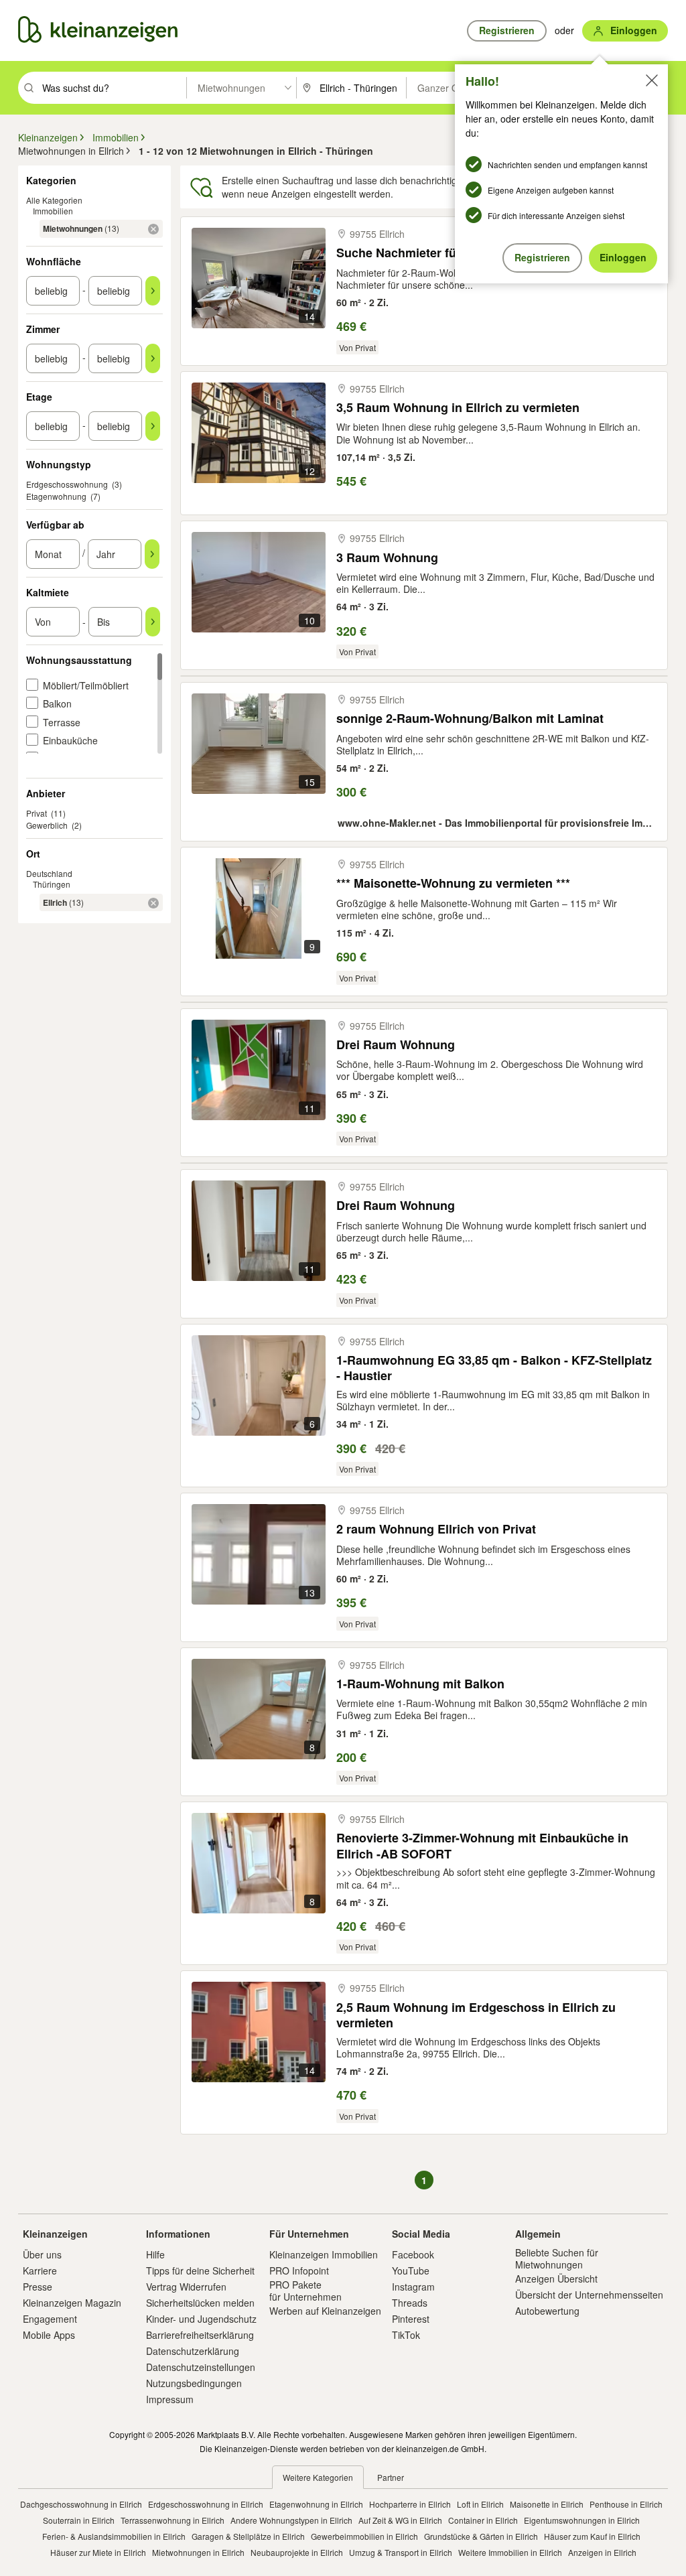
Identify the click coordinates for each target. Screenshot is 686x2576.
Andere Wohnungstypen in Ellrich (291, 2520)
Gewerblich (47, 825)
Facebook (413, 2254)
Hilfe (155, 2254)
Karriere (40, 2270)
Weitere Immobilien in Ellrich (510, 2552)
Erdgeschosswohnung (67, 484)
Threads (410, 2303)
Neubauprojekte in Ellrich (297, 2552)
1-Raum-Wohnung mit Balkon (420, 1684)
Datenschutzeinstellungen (201, 2367)
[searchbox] (113, 88)
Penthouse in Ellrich (626, 2504)
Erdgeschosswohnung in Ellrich (206, 2504)
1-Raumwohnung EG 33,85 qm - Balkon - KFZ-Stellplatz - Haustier (494, 1368)
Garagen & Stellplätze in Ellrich (248, 2536)
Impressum (170, 2399)
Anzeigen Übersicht (556, 2279)
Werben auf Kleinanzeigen (325, 2311)
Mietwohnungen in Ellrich (198, 2552)
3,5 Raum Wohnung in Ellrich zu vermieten (458, 408)
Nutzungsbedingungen (194, 2383)
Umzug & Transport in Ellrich (401, 2552)
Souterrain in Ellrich (79, 2520)
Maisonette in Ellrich (547, 2504)
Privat (37, 813)
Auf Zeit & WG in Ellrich (400, 2520)
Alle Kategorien (54, 200)
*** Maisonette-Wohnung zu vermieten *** (453, 883)
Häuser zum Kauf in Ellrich (592, 2536)
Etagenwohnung (56, 496)
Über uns (42, 2254)
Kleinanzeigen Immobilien (324, 2254)
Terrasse (62, 722)
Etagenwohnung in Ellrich (316, 2504)
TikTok (406, 2335)
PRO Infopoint (299, 2270)
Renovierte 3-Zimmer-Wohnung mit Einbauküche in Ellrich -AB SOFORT (482, 1845)
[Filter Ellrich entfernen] (153, 903)
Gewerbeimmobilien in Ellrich (364, 2536)
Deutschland (49, 873)
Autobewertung (547, 2311)
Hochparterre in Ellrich (410, 2504)
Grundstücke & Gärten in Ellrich (481, 2536)
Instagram (413, 2287)
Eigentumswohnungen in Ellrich (582, 2520)
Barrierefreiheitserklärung (200, 2335)
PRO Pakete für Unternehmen (305, 2291)
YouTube (411, 2270)
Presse (38, 2287)
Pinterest (411, 2319)
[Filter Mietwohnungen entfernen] (153, 229)
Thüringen (52, 884)
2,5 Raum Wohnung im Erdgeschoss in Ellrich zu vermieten (476, 2015)
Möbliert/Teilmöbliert (86, 685)
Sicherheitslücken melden (200, 2303)
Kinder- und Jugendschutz (201, 2319)
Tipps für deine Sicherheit (200, 2270)
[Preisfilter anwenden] (153, 622)
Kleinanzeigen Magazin (72, 2303)
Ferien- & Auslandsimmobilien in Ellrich (114, 2536)
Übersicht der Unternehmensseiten (589, 2295)
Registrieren (542, 257)
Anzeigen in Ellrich (602, 2552)
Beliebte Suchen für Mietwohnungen (557, 2258)
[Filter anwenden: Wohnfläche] (153, 291)
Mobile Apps (49, 2335)
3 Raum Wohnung (387, 558)
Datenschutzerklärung (193, 2351)
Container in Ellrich (483, 2520)
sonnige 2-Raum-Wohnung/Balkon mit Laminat (470, 719)
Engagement (50, 2319)
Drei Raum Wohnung (396, 1045)
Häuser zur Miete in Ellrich (98, 2552)
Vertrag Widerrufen (186, 2287)
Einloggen (623, 257)
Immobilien (53, 211)
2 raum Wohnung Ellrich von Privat (436, 1529)
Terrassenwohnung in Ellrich (173, 2520)
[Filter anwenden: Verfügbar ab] (152, 554)
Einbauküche (70, 740)
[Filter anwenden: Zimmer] (153, 358)
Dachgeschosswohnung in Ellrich (81, 2504)
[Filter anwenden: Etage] (153, 426)
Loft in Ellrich (480, 2504)
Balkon (57, 703)
